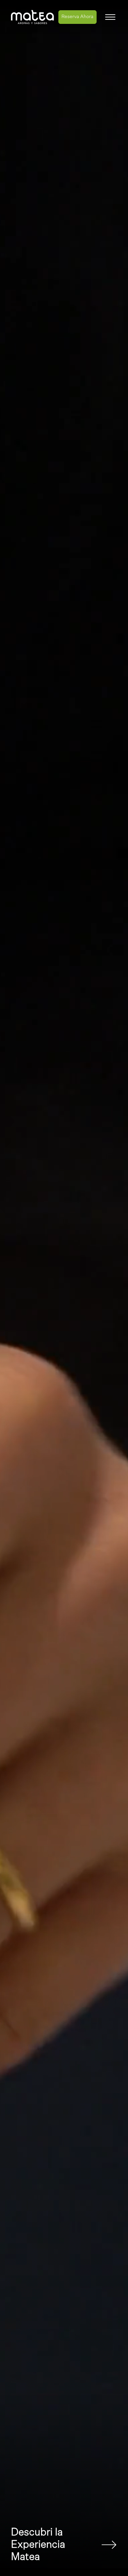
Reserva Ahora (77, 17)
